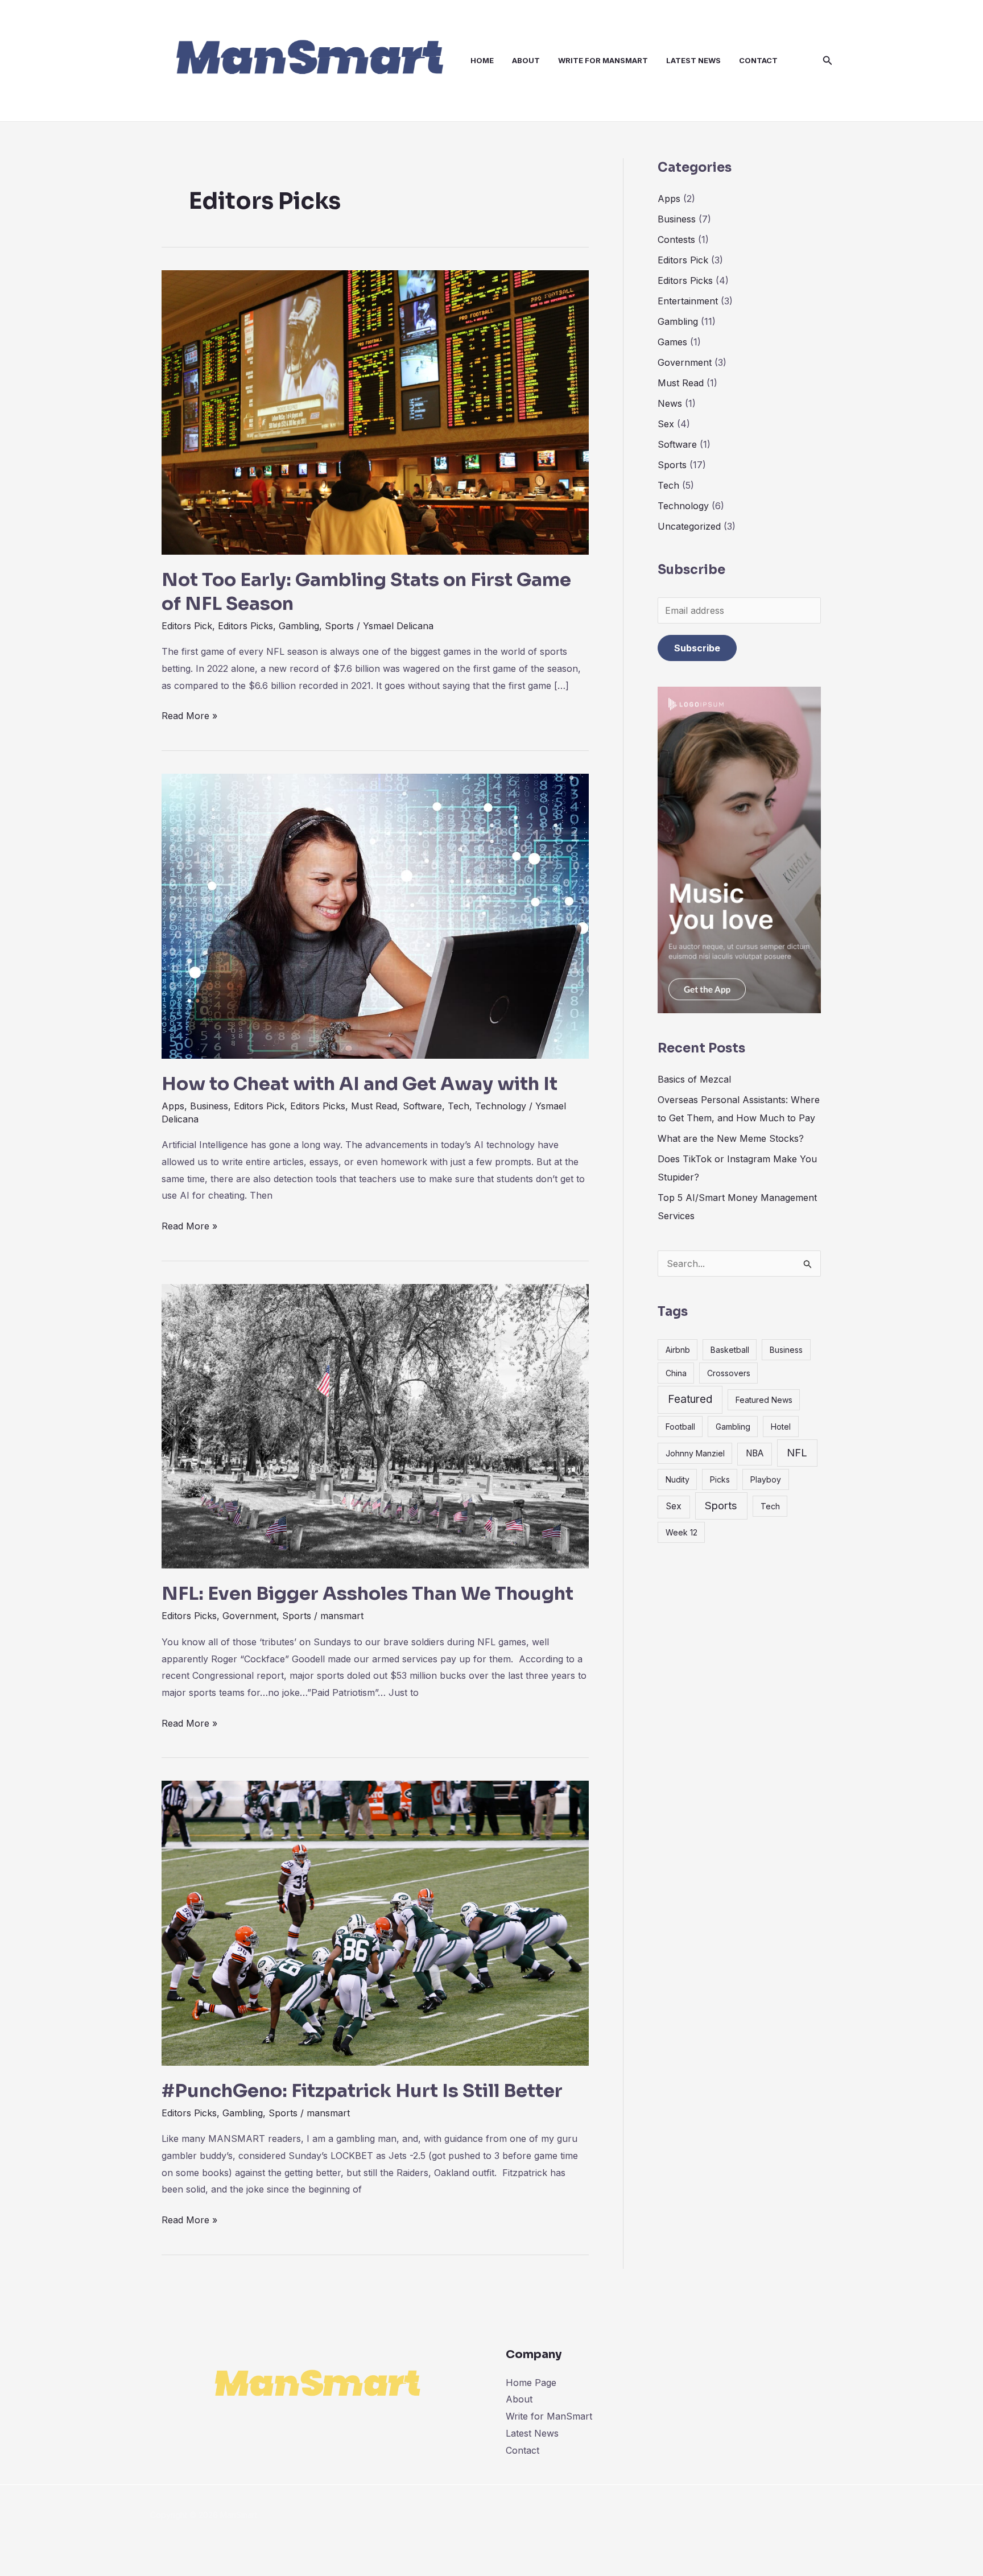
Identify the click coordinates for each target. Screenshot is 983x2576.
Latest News (693, 60)
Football (680, 1427)
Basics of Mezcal (694, 1079)
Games (672, 342)
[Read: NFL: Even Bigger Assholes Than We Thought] (375, 1425)
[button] (828, 61)
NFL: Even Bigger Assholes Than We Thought (367, 1594)
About (526, 60)
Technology (501, 1106)
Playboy (766, 1479)
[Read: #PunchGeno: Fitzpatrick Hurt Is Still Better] (375, 1922)
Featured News (764, 1400)
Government (249, 1616)
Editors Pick (187, 626)
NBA (755, 1453)
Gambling (299, 626)
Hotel (781, 1427)
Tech (459, 1106)
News (670, 403)
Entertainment (688, 301)
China (676, 1373)
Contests (676, 240)
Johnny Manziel (695, 1453)
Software (422, 1106)
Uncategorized (689, 526)
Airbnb (678, 1350)
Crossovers (729, 1373)
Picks (720, 1479)
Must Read (374, 1106)
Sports (339, 626)
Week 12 (682, 1532)
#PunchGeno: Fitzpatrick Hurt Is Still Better (362, 2091)
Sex (666, 424)
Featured (690, 1399)
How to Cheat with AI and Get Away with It (360, 1084)
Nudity (678, 1479)
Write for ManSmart (603, 60)
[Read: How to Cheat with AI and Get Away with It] (375, 915)
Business (209, 1106)
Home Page (531, 2383)
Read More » (189, 715)
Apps (173, 1106)
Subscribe (697, 648)
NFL (797, 1452)
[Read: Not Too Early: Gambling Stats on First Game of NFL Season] (375, 411)
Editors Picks (245, 626)
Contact (758, 60)
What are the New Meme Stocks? (731, 1138)
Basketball (730, 1350)
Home (482, 60)
